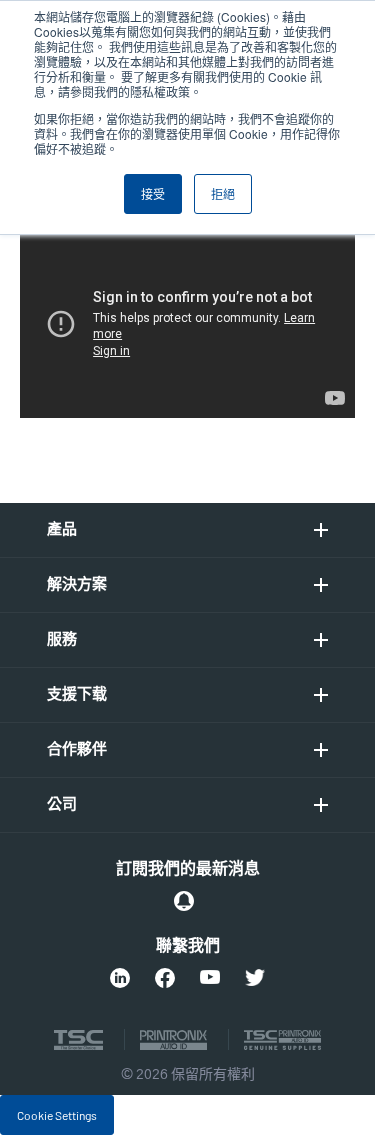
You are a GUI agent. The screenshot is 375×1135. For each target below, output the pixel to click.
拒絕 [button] (223, 193)
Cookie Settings (57, 1115)
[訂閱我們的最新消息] (184, 901)
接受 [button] (153, 193)
